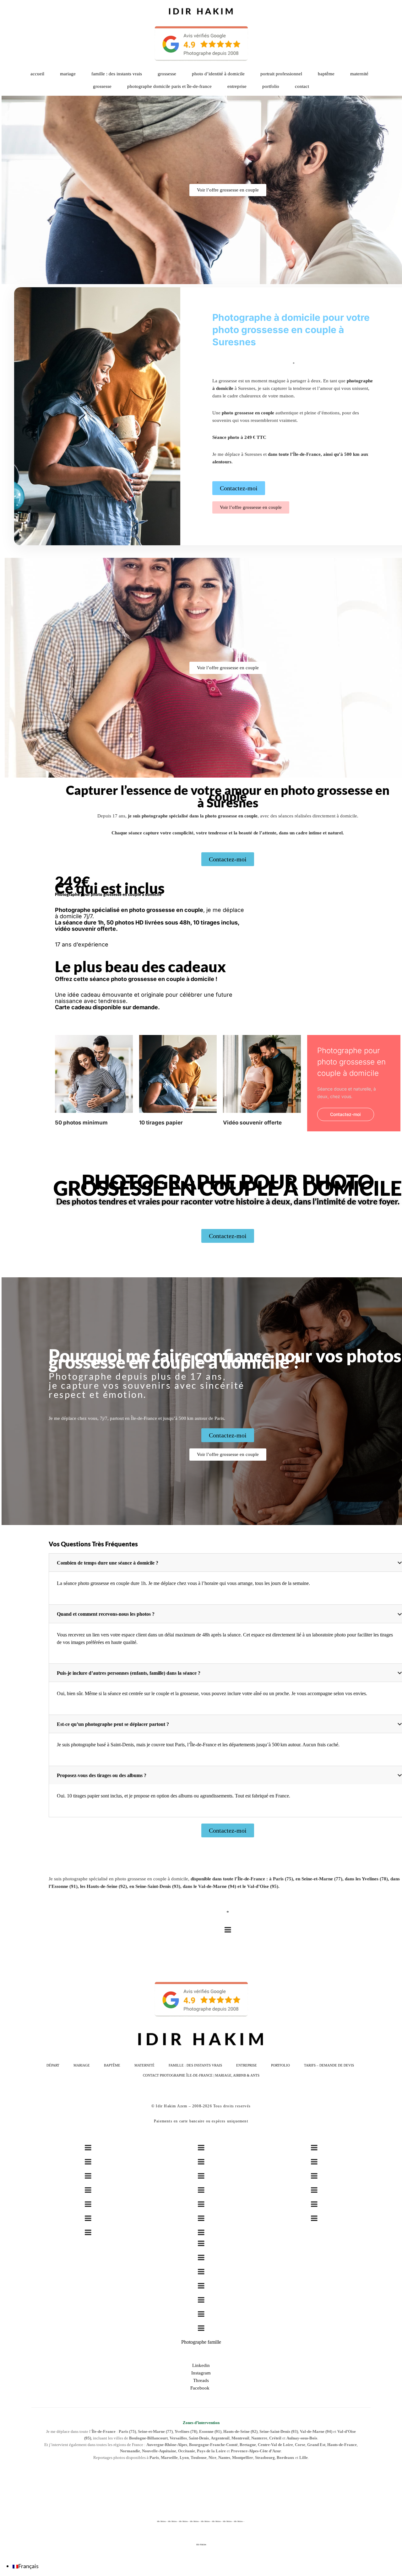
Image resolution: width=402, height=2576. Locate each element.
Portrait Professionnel (281, 74)
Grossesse (167, 74)
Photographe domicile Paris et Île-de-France (169, 86)
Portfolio (280, 2065)
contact (302, 86)
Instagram (201, 2373)
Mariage (68, 74)
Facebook (201, 2388)
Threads (201, 2380)
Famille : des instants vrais (117, 74)
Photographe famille (201, 2342)
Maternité (359, 74)
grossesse (102, 86)
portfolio (271, 86)
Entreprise (237, 86)
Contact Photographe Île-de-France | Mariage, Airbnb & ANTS (201, 2075)
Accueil (37, 74)
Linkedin (201, 2365)
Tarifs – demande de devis (329, 2065)
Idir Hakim (201, 2545)
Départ (53, 2065)
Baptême (326, 74)
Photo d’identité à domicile (218, 74)
